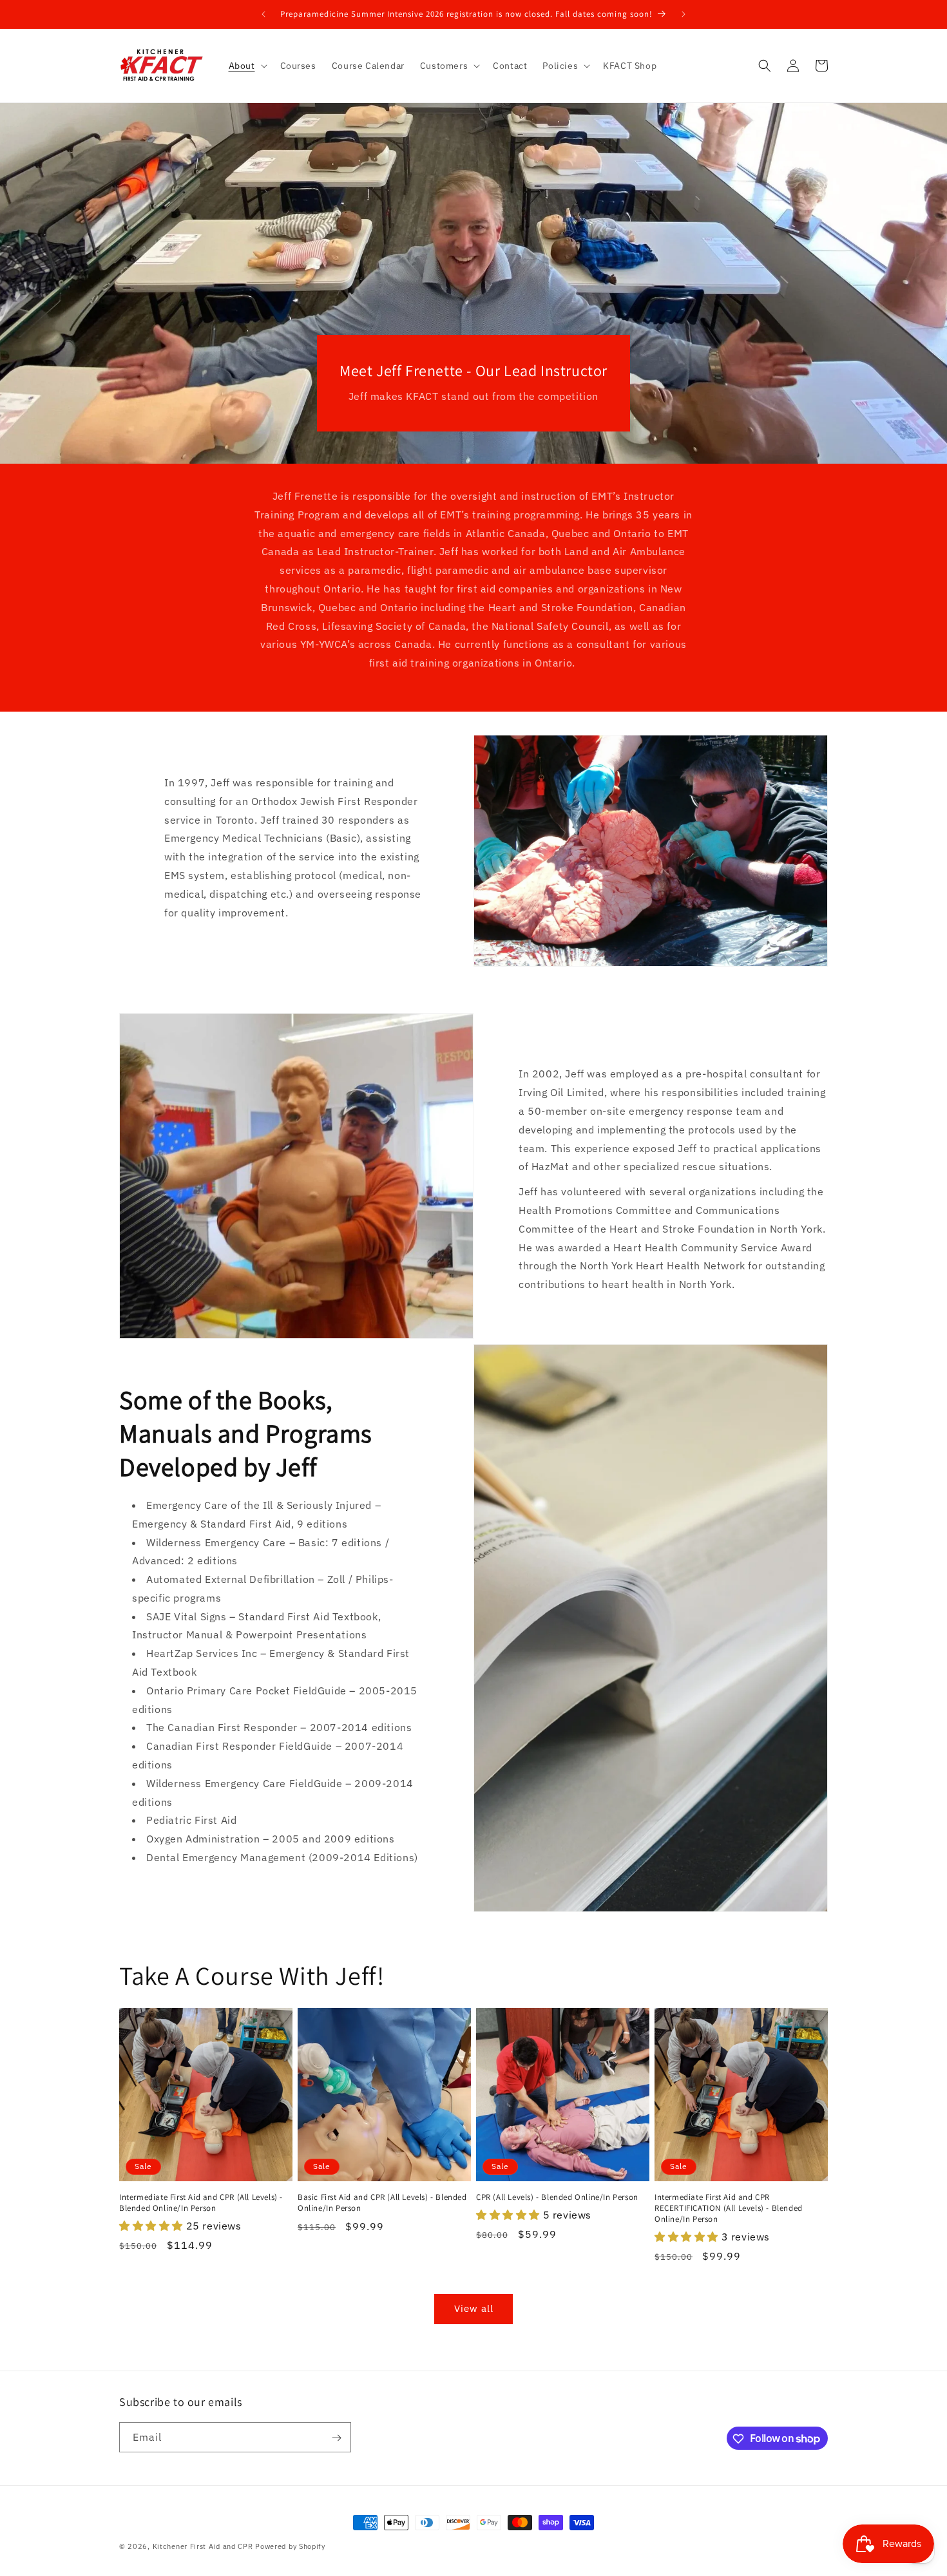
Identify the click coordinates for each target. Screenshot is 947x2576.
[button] (247, 66)
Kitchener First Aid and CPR (203, 2546)
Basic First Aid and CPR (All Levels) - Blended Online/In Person (382, 2203)
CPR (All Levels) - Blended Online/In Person (557, 2197)
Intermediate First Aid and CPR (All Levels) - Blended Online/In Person (201, 2203)
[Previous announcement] (263, 14)
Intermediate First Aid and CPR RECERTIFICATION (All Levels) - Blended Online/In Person (729, 2208)
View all (474, 2308)
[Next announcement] (684, 14)
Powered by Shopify (290, 2546)
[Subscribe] (336, 2438)
